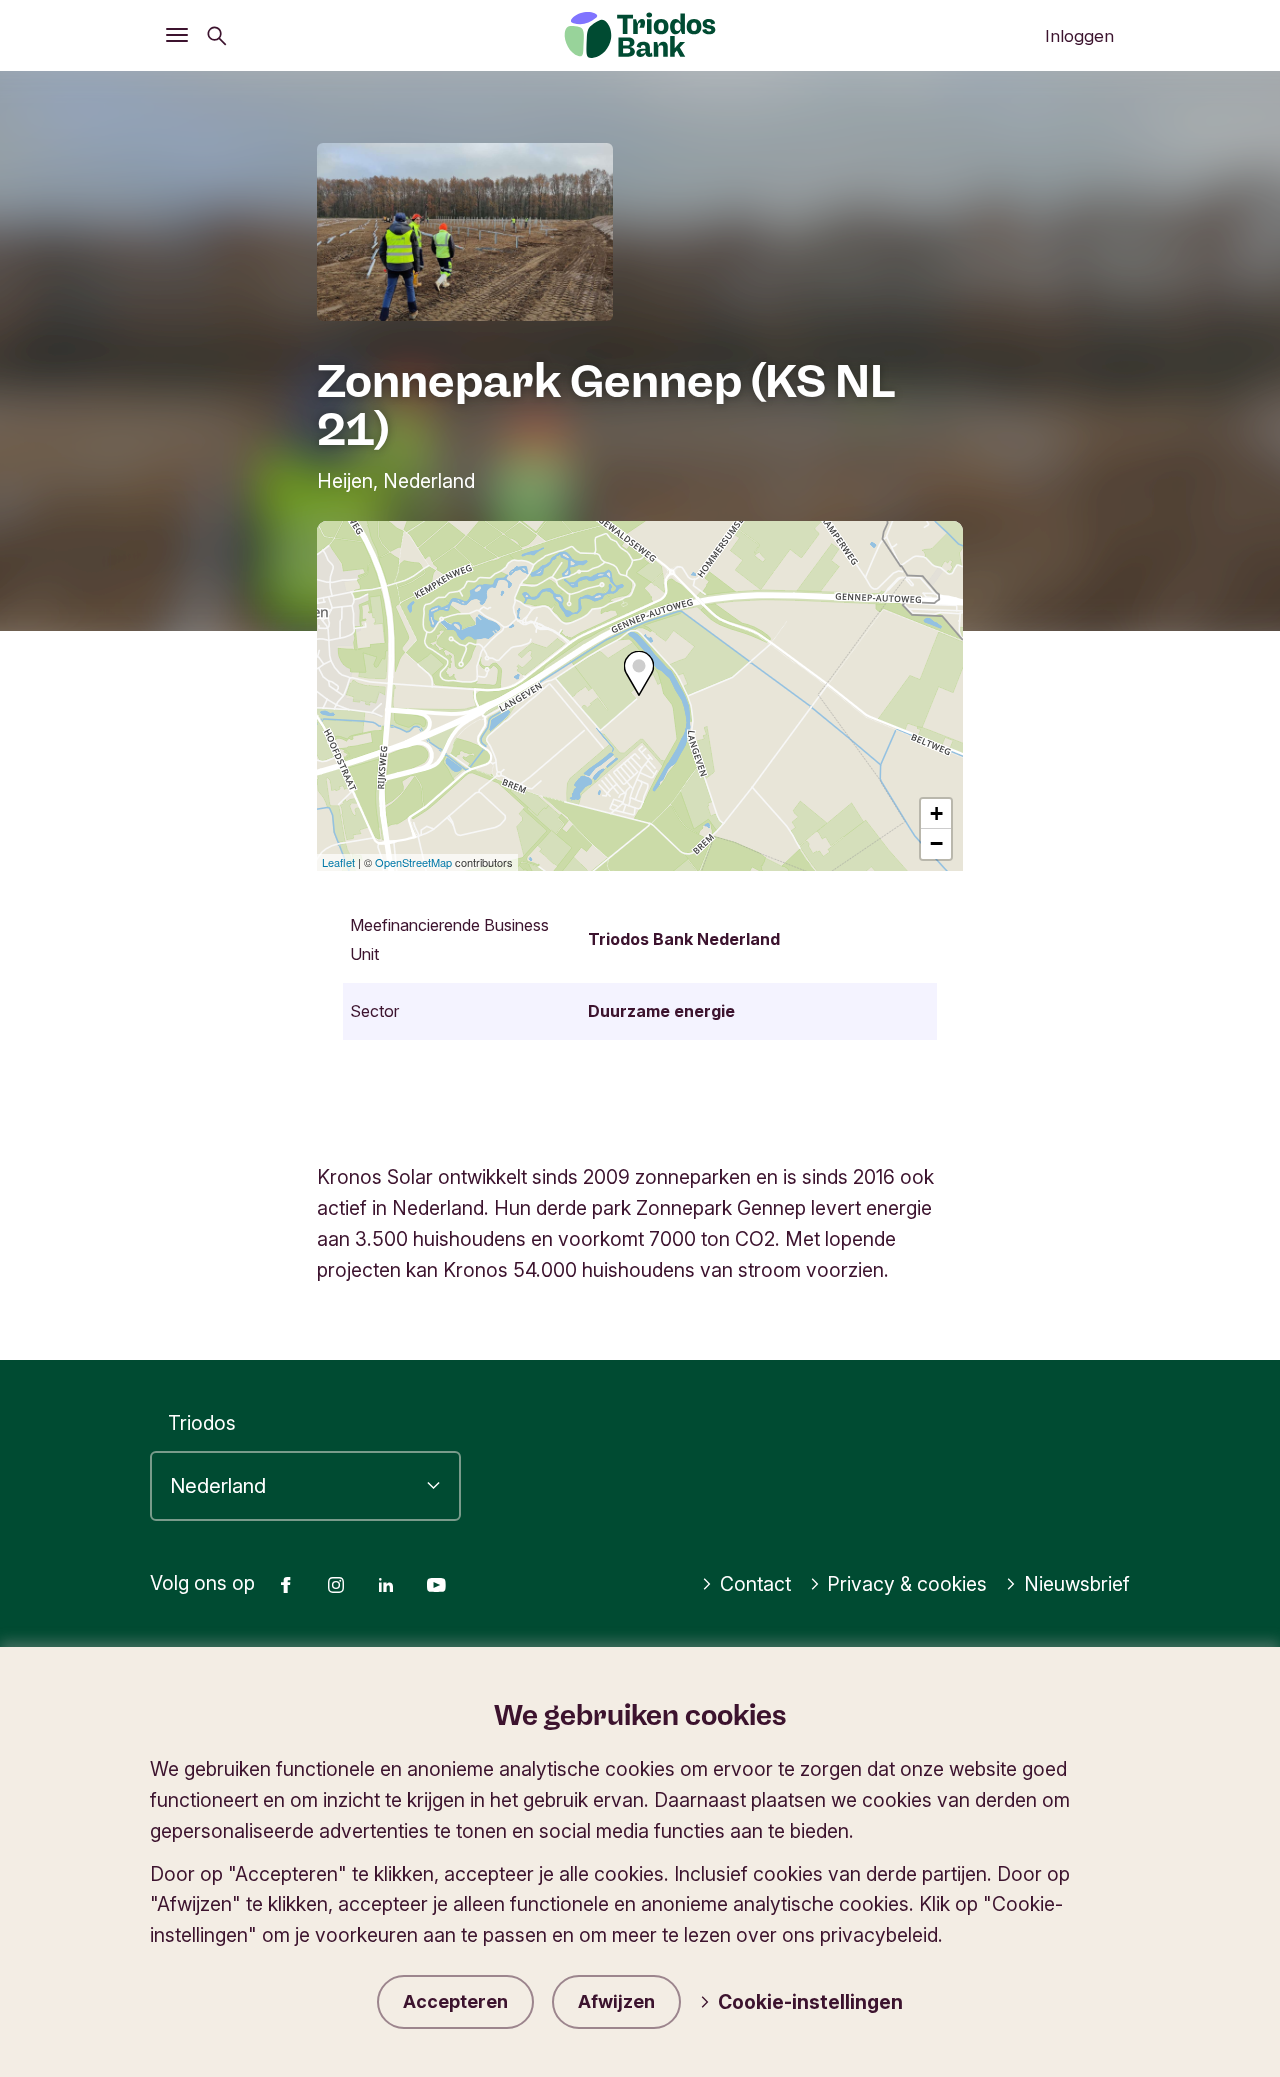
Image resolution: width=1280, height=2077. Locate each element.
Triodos (202, 1423)
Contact (755, 1584)
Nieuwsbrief (1077, 1584)
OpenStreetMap (413, 862)
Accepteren (455, 2001)
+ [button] (936, 813)
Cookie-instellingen (810, 2002)
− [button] (936, 843)
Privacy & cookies (907, 1584)
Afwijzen (616, 2001)
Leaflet (338, 862)
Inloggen (1079, 36)
